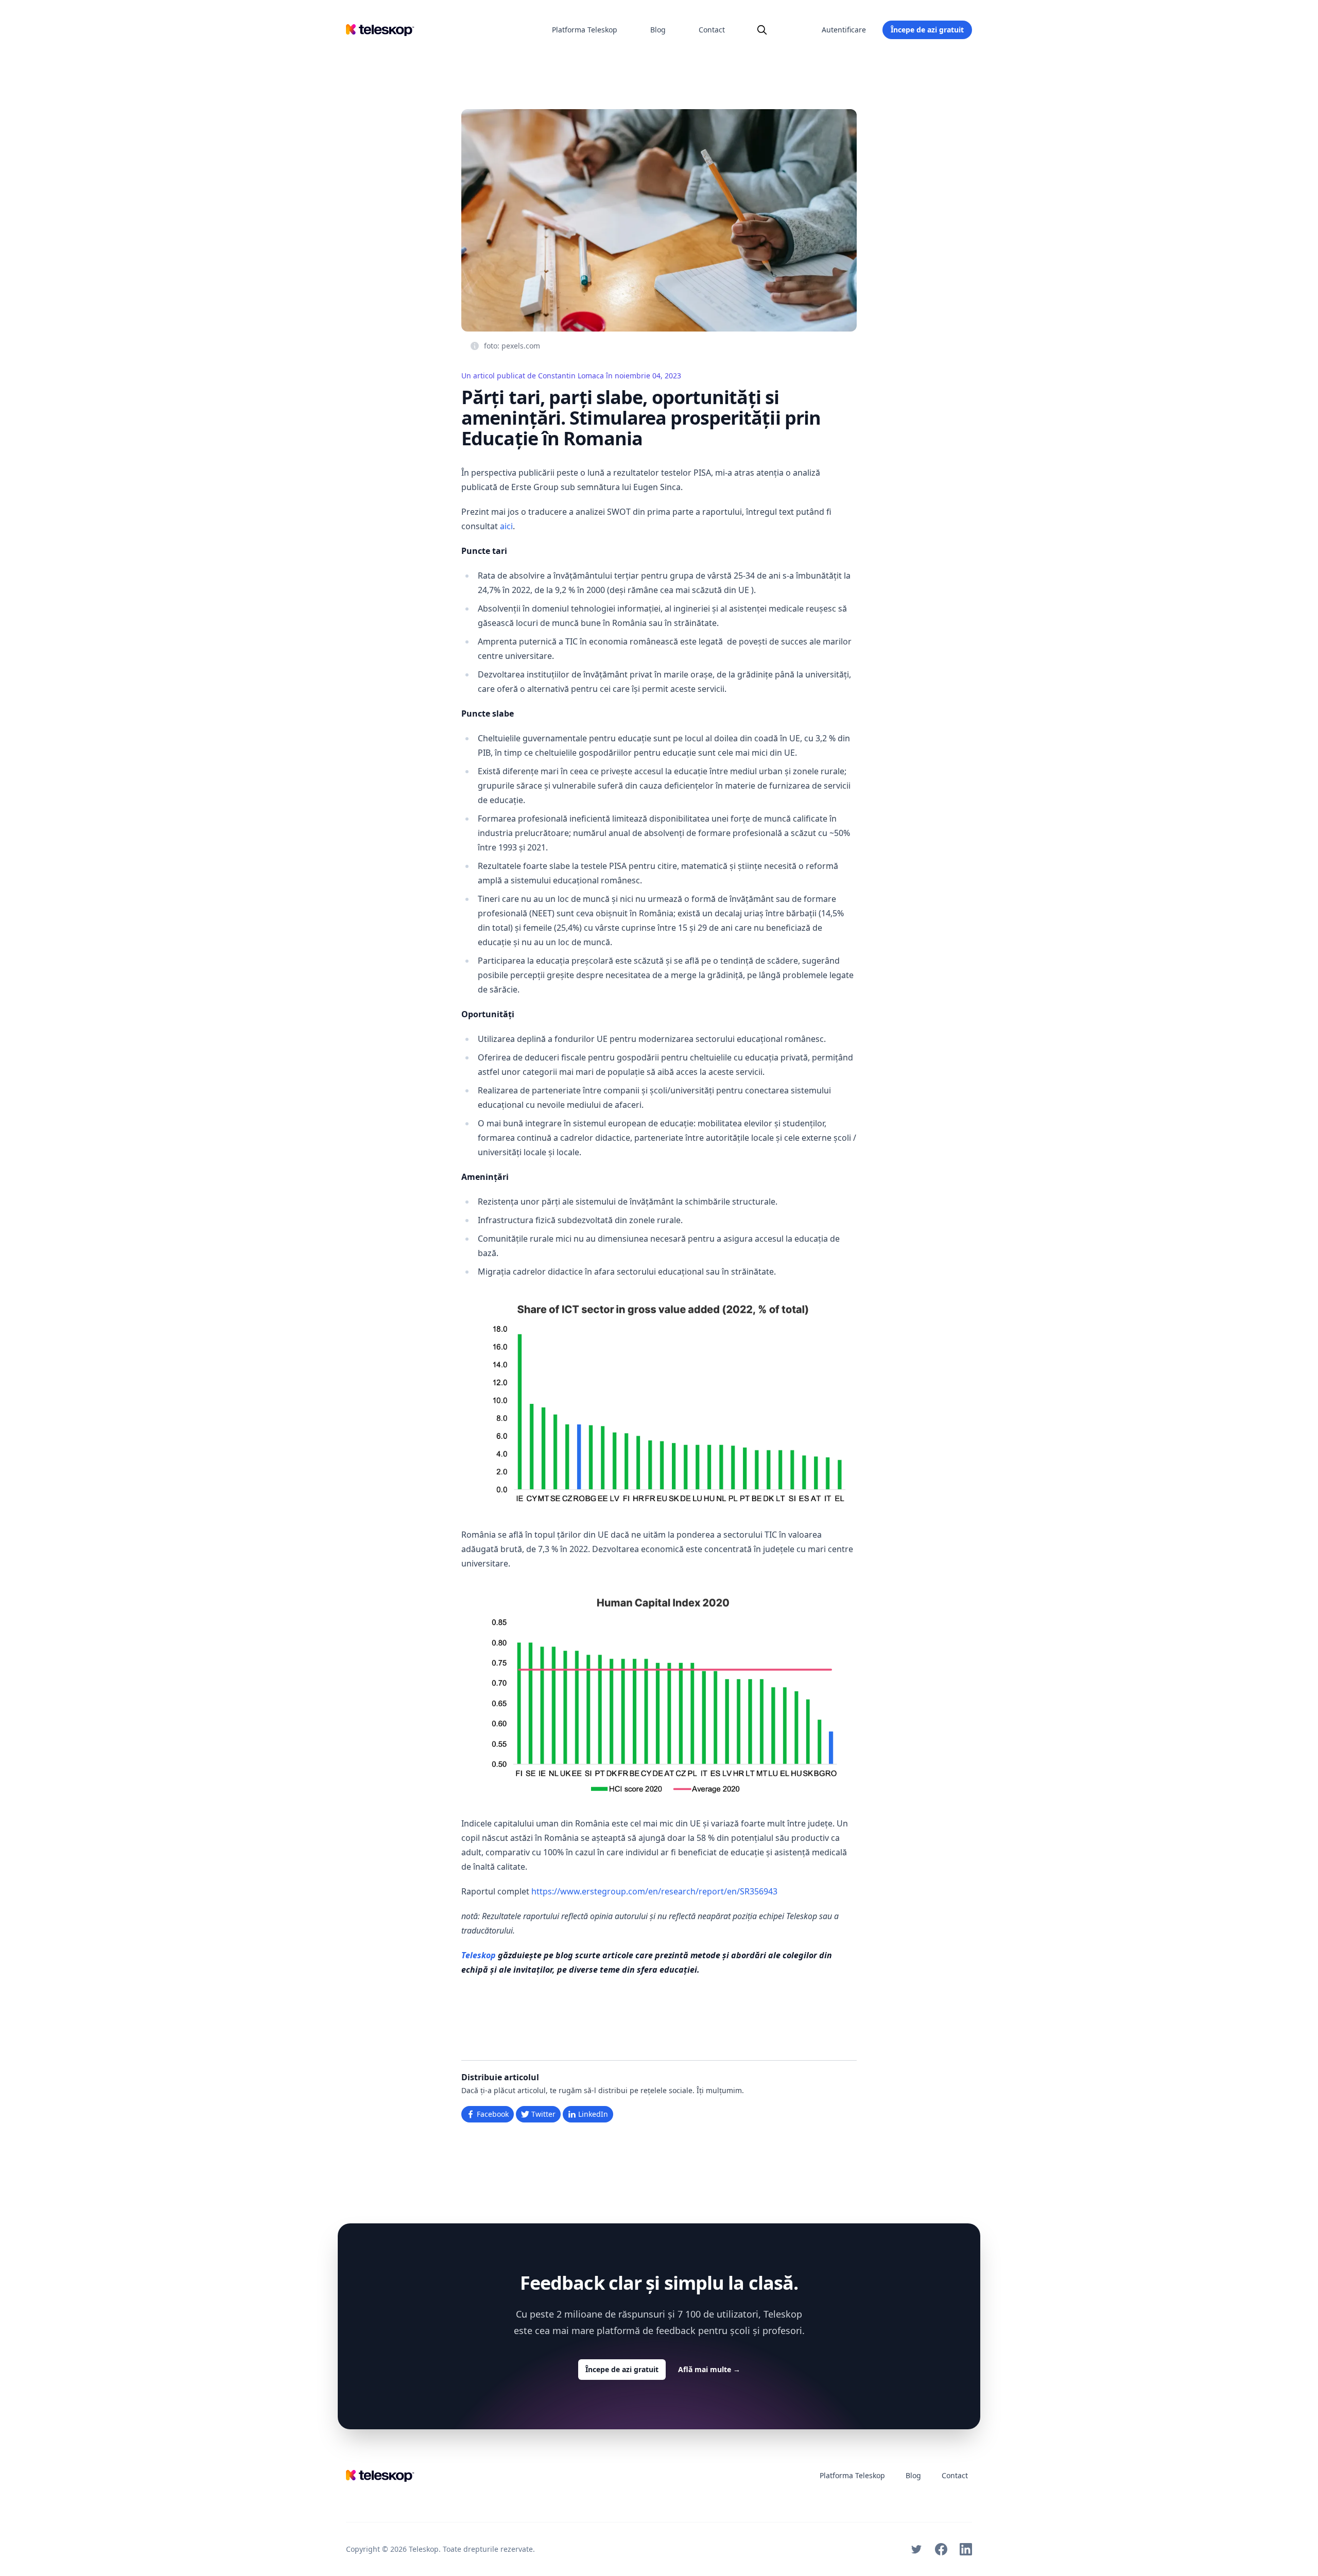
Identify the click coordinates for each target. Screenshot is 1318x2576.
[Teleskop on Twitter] (916, 2549)
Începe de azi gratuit (927, 30)
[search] (762, 30)
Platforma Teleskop (585, 30)
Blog (658, 30)
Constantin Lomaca (571, 376)
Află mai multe (709, 2369)
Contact (712, 30)
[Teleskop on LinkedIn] (966, 2549)
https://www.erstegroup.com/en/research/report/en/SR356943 (654, 1891)
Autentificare (844, 30)
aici (506, 526)
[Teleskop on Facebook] (941, 2549)
